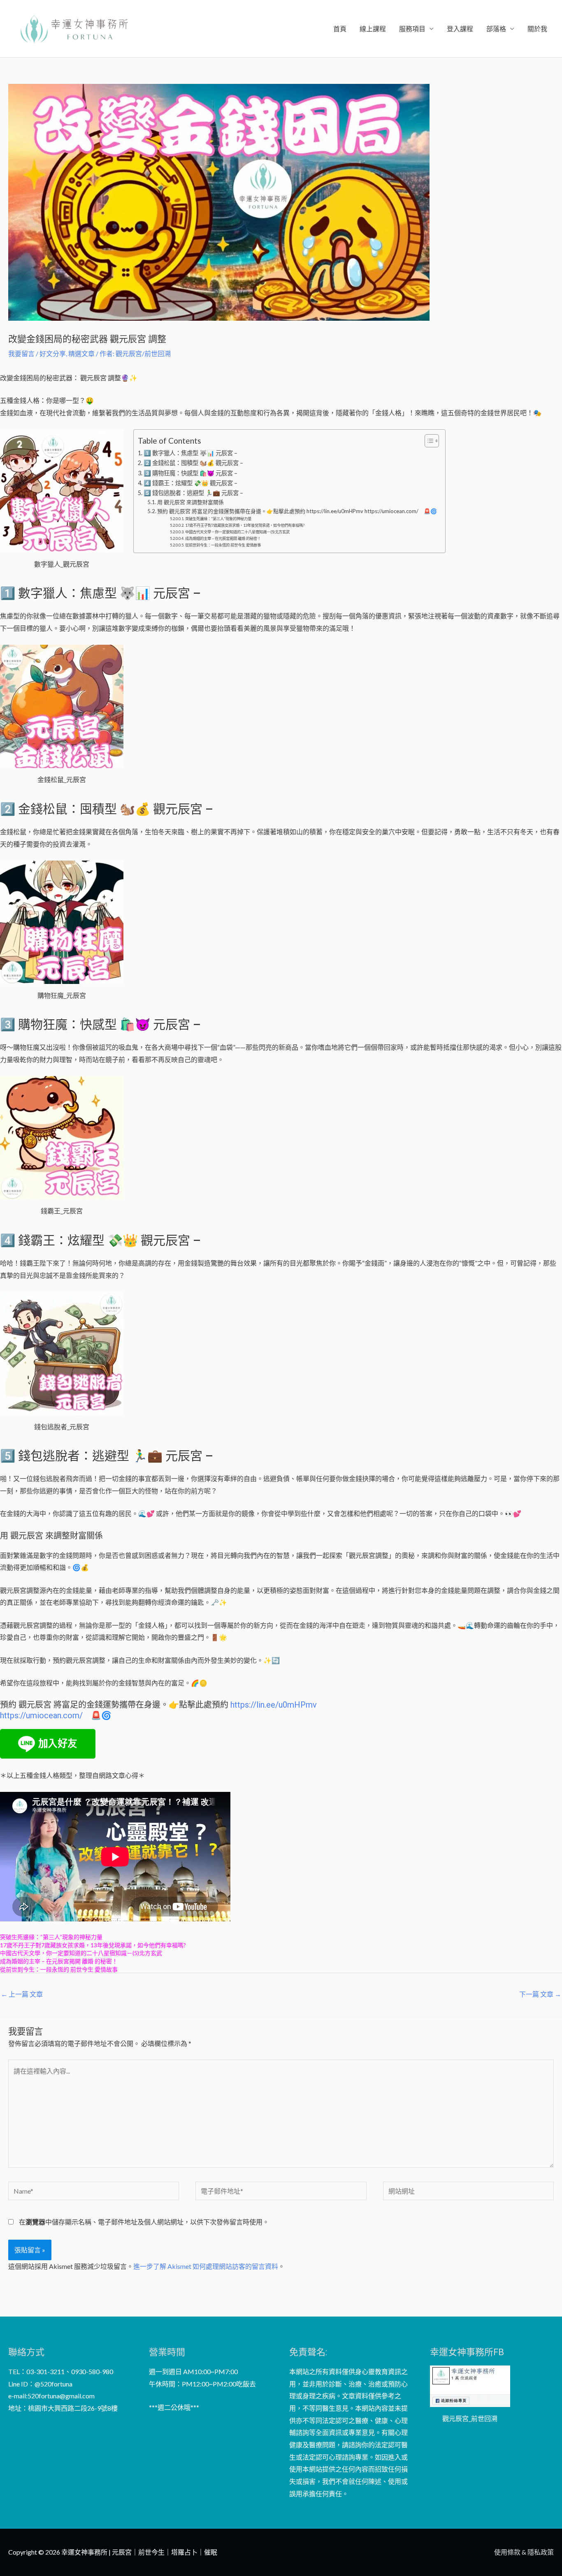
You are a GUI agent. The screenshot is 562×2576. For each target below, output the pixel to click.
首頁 (340, 29)
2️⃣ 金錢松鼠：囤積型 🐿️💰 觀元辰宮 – (193, 463)
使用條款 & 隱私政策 (524, 2552)
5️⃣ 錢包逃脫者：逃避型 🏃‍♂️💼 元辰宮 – (193, 493)
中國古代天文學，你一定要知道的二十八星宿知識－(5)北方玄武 (237, 532)
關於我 (537, 29)
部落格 (496, 29)
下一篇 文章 (540, 1994)
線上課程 (373, 29)
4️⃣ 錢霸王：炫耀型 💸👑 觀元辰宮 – (190, 483)
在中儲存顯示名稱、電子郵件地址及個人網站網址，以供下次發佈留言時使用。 (144, 2222)
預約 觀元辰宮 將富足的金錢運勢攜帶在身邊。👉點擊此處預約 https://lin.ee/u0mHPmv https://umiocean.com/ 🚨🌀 (297, 511)
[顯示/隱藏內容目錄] (428, 441)
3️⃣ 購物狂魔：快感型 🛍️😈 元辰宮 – (190, 473)
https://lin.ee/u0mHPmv (274, 1705)
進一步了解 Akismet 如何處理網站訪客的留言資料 (206, 2266)
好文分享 (53, 353)
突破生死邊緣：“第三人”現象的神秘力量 (218, 519)
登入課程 (460, 29)
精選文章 (81, 353)
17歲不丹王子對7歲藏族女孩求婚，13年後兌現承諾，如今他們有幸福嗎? (245, 525)
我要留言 (21, 353)
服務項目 (412, 29)
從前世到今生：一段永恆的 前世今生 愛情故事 (223, 545)
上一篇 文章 (22, 1994)
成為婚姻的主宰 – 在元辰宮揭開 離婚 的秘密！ (223, 538)
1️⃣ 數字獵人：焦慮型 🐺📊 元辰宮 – (190, 453)
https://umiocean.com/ (41, 1715)
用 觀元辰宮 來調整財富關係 (190, 502)
